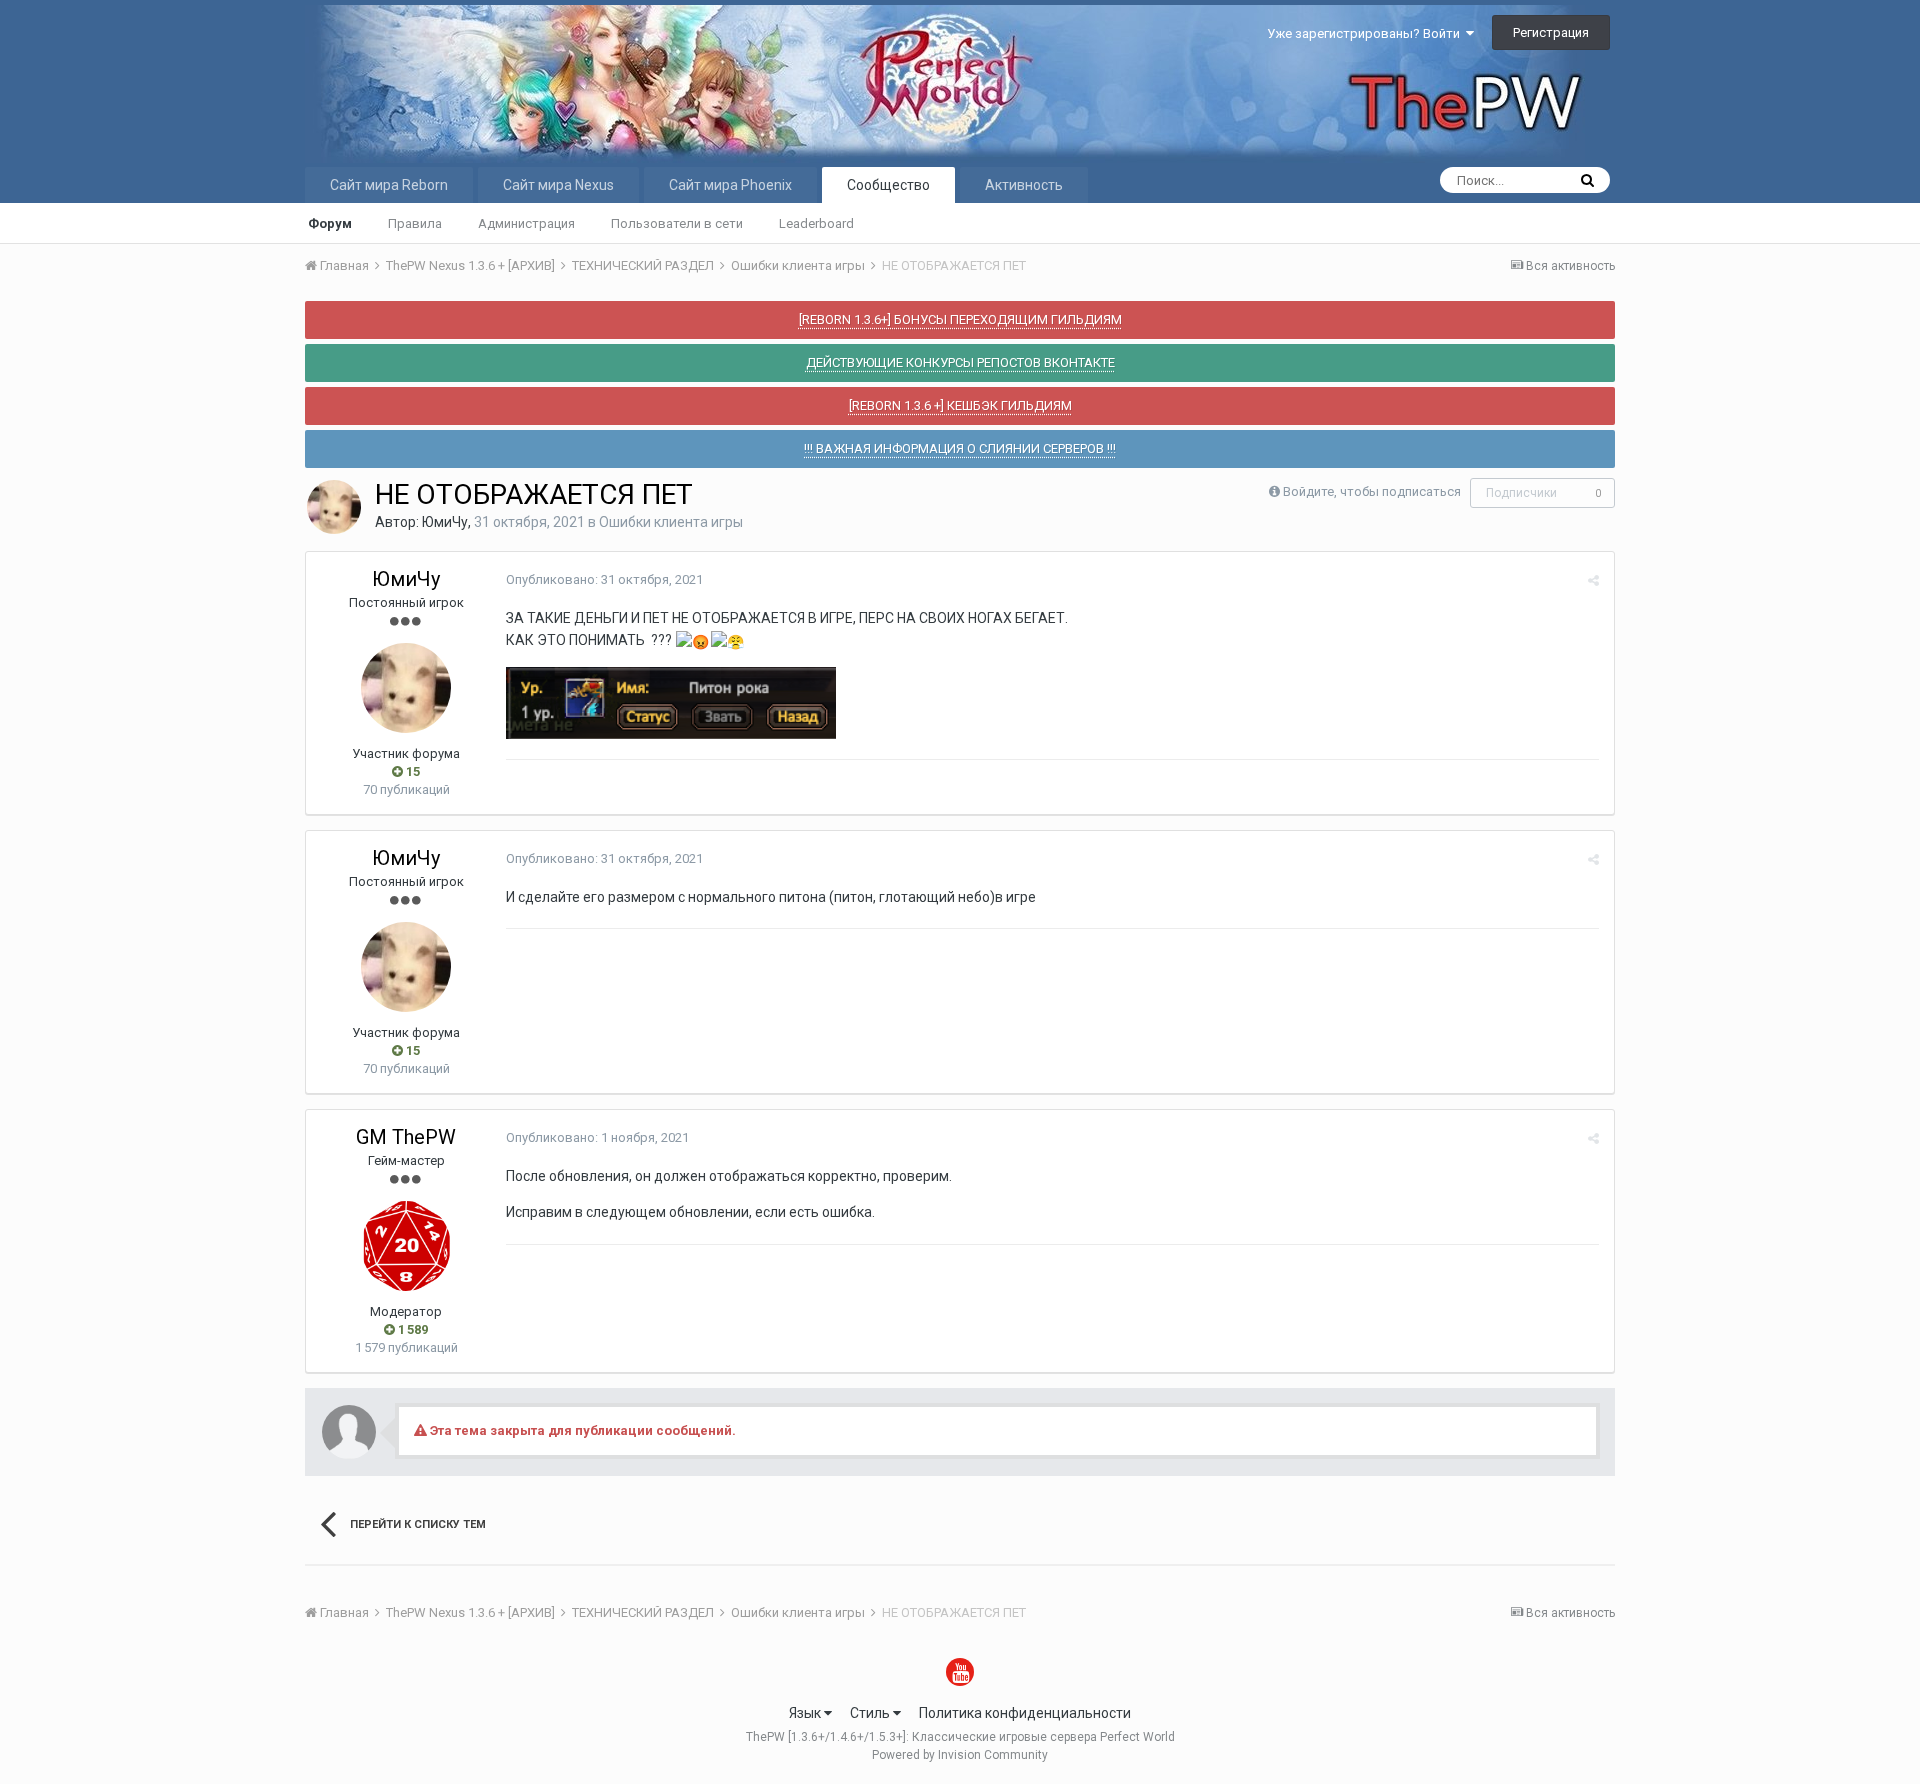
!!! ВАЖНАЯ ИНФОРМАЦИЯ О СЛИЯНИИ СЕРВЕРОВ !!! (960, 448)
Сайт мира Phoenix (730, 185)
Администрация (526, 223)
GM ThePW (406, 1137)
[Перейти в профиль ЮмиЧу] (334, 507)
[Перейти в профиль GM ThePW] (406, 1246)
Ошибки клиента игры (671, 522)
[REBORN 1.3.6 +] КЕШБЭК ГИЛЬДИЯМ (960, 405)
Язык (806, 1713)
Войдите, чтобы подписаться (1372, 491)
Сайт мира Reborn (389, 185)
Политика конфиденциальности (1025, 1713)
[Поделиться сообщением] (1593, 580)
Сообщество (888, 185)
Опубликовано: (604, 579)
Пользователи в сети (677, 223)
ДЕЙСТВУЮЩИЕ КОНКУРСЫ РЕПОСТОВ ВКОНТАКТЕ (960, 362)
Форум (330, 223)
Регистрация (1551, 32)
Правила (415, 223)
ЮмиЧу (445, 522)
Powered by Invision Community (960, 1755)
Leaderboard (816, 223)
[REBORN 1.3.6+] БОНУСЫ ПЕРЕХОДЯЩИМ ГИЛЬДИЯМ (960, 319)
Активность (1024, 185)
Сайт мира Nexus (558, 185)
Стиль (871, 1713)
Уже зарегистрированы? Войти (1366, 33)
